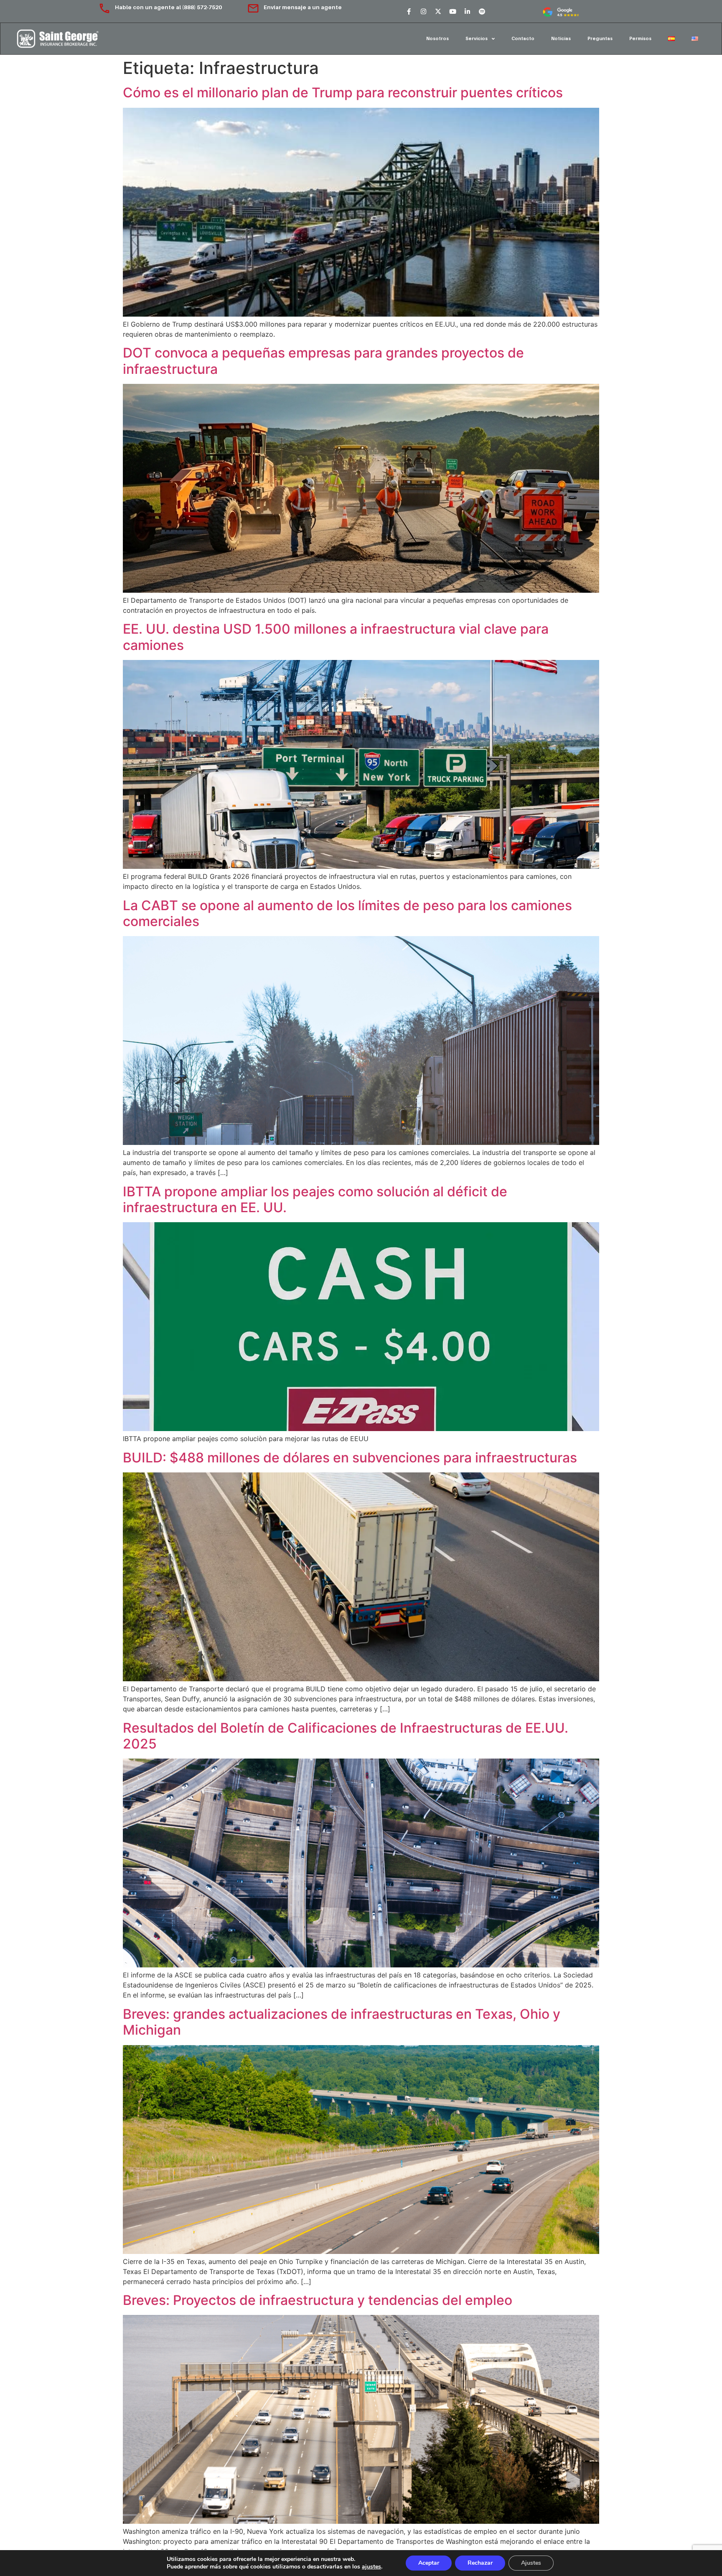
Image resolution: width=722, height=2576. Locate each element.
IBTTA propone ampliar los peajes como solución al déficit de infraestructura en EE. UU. (315, 1199)
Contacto (523, 38)
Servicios (477, 38)
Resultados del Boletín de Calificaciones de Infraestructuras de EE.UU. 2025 (346, 1736)
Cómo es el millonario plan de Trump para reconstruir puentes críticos (343, 93)
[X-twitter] (438, 11)
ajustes (371, 2567)
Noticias (561, 38)
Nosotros (437, 38)
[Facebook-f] (409, 11)
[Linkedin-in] (467, 11)
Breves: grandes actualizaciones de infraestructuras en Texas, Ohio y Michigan (342, 2022)
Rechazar (480, 2563)
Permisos (640, 38)
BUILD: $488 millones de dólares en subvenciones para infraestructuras (350, 1458)
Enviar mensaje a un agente (303, 7)
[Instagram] (423, 11)
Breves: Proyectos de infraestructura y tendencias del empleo (318, 2300)
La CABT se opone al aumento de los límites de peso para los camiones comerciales (347, 913)
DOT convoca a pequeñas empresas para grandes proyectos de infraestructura (323, 361)
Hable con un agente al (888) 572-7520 (169, 7)
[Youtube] (453, 11)
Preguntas (600, 38)
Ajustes (531, 2563)
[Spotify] (482, 11)
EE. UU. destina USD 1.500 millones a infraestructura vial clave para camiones (336, 637)
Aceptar (429, 2563)
